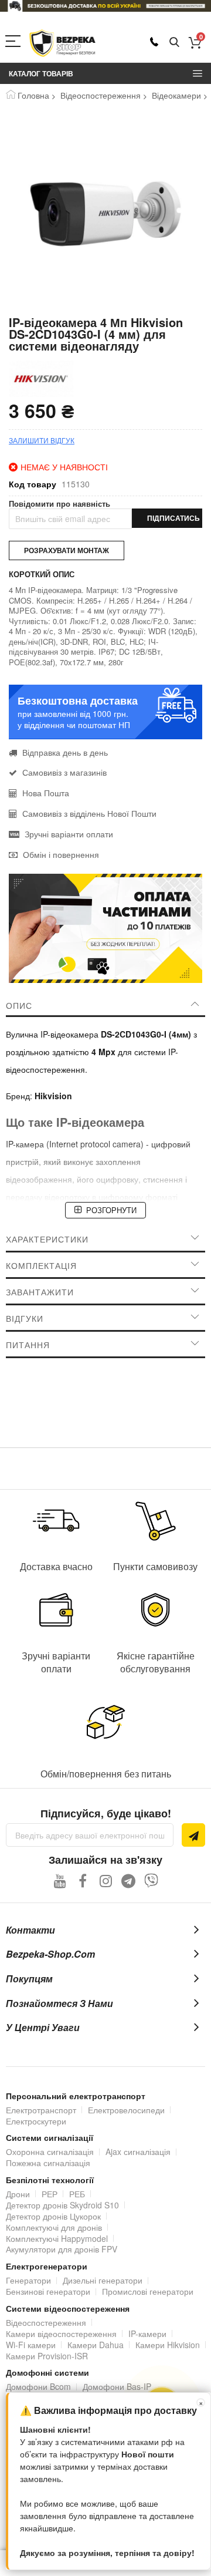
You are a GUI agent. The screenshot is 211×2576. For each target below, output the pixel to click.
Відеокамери (176, 95)
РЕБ (77, 2194)
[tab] (105, 1005)
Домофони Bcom (38, 2386)
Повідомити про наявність (59, 504)
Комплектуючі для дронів (54, 2227)
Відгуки (25, 1318)
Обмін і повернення (61, 854)
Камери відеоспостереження (61, 2333)
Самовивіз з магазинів (64, 772)
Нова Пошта (46, 793)
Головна (33, 95)
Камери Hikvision (168, 2345)
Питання (28, 1345)
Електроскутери (36, 2121)
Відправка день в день (65, 752)
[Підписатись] (193, 1835)
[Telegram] (129, 1880)
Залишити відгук (42, 440)
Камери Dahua (96, 2345)
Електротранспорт (41, 2110)
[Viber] (152, 1880)
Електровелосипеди (126, 2110)
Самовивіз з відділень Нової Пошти (89, 813)
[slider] (105, 6)
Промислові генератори (148, 2291)
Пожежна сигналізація (48, 2163)
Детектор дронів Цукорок (53, 2216)
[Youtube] (60, 1880)
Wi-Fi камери (31, 2345)
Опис (19, 1005)
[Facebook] (83, 1880)
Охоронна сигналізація (50, 2151)
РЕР (50, 2194)
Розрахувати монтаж (67, 550)
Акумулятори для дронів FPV (62, 2249)
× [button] (201, 2402)
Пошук (174, 43)
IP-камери (147, 2333)
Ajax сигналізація (138, 2151)
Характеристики (47, 1239)
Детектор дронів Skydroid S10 (62, 2205)
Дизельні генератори (103, 2280)
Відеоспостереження (101, 95)
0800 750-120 (154, 42)
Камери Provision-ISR (47, 2356)
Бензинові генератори (48, 2291)
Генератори (28, 2280)
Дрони (18, 2194)
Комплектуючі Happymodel (57, 2238)
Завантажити (40, 1292)
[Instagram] (106, 1880)
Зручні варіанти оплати (69, 834)
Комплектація (41, 1265)
